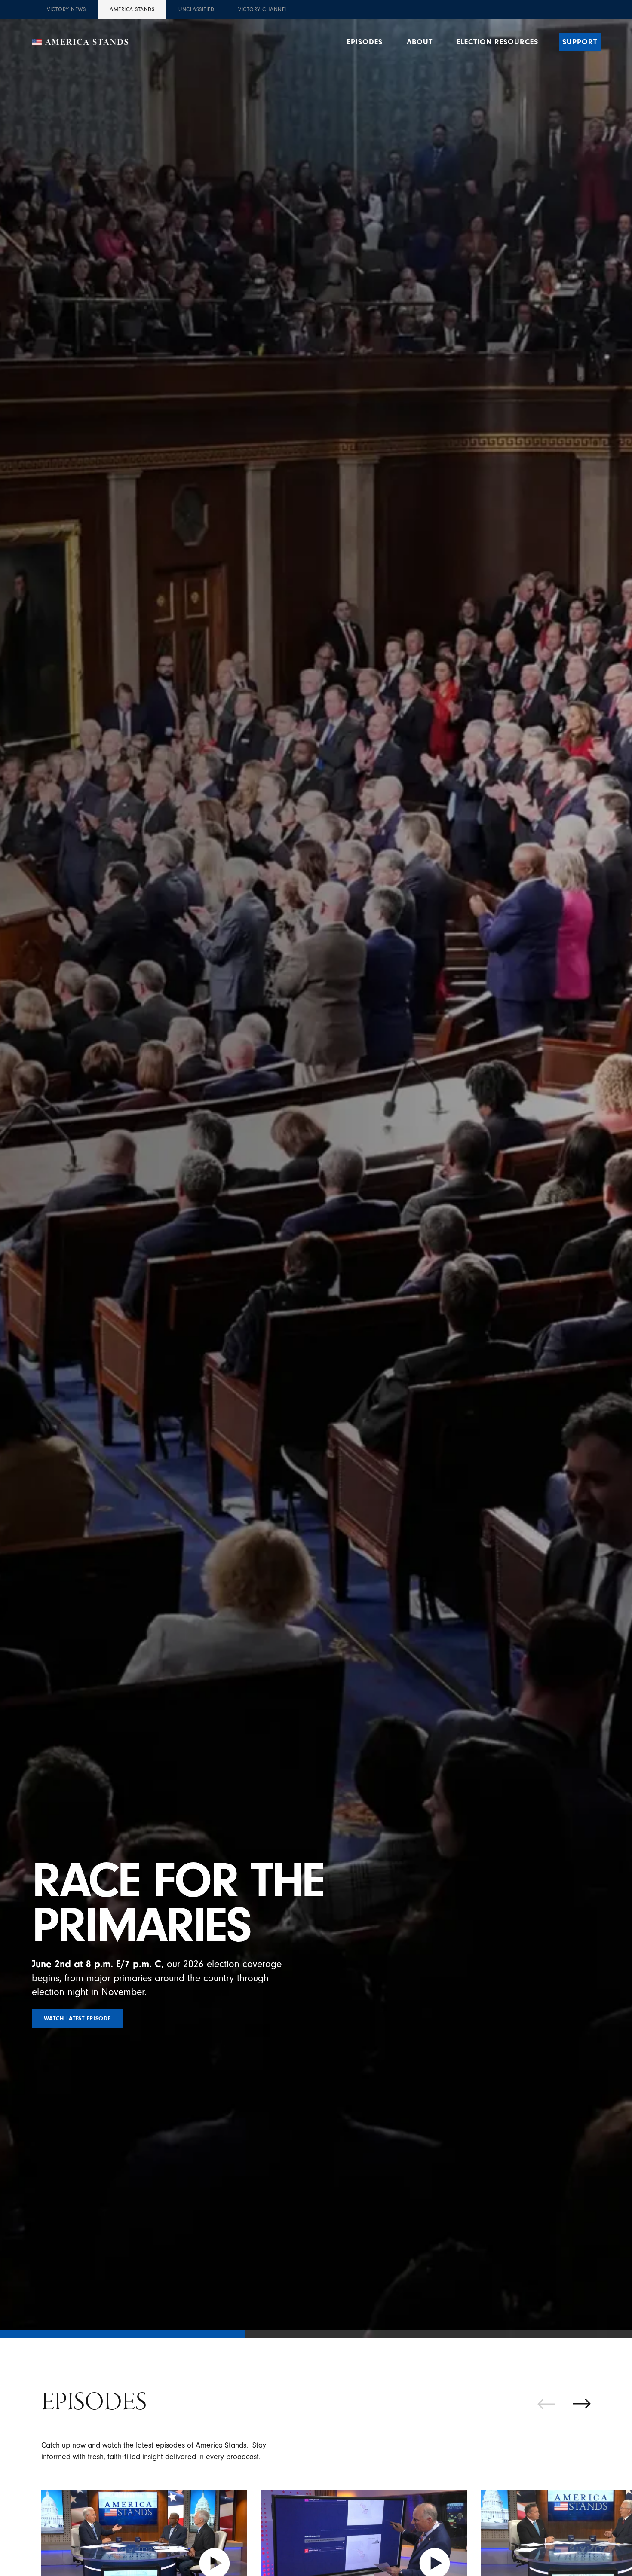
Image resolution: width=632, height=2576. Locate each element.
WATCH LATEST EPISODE (77, 2019)
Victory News (66, 9)
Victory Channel (263, 9)
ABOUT (420, 42)
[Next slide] (582, 2404)
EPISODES (365, 42)
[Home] (80, 42)
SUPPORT (580, 42)
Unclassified (196, 9)
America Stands (132, 9)
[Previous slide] (546, 2404)
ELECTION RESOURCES (497, 42)
